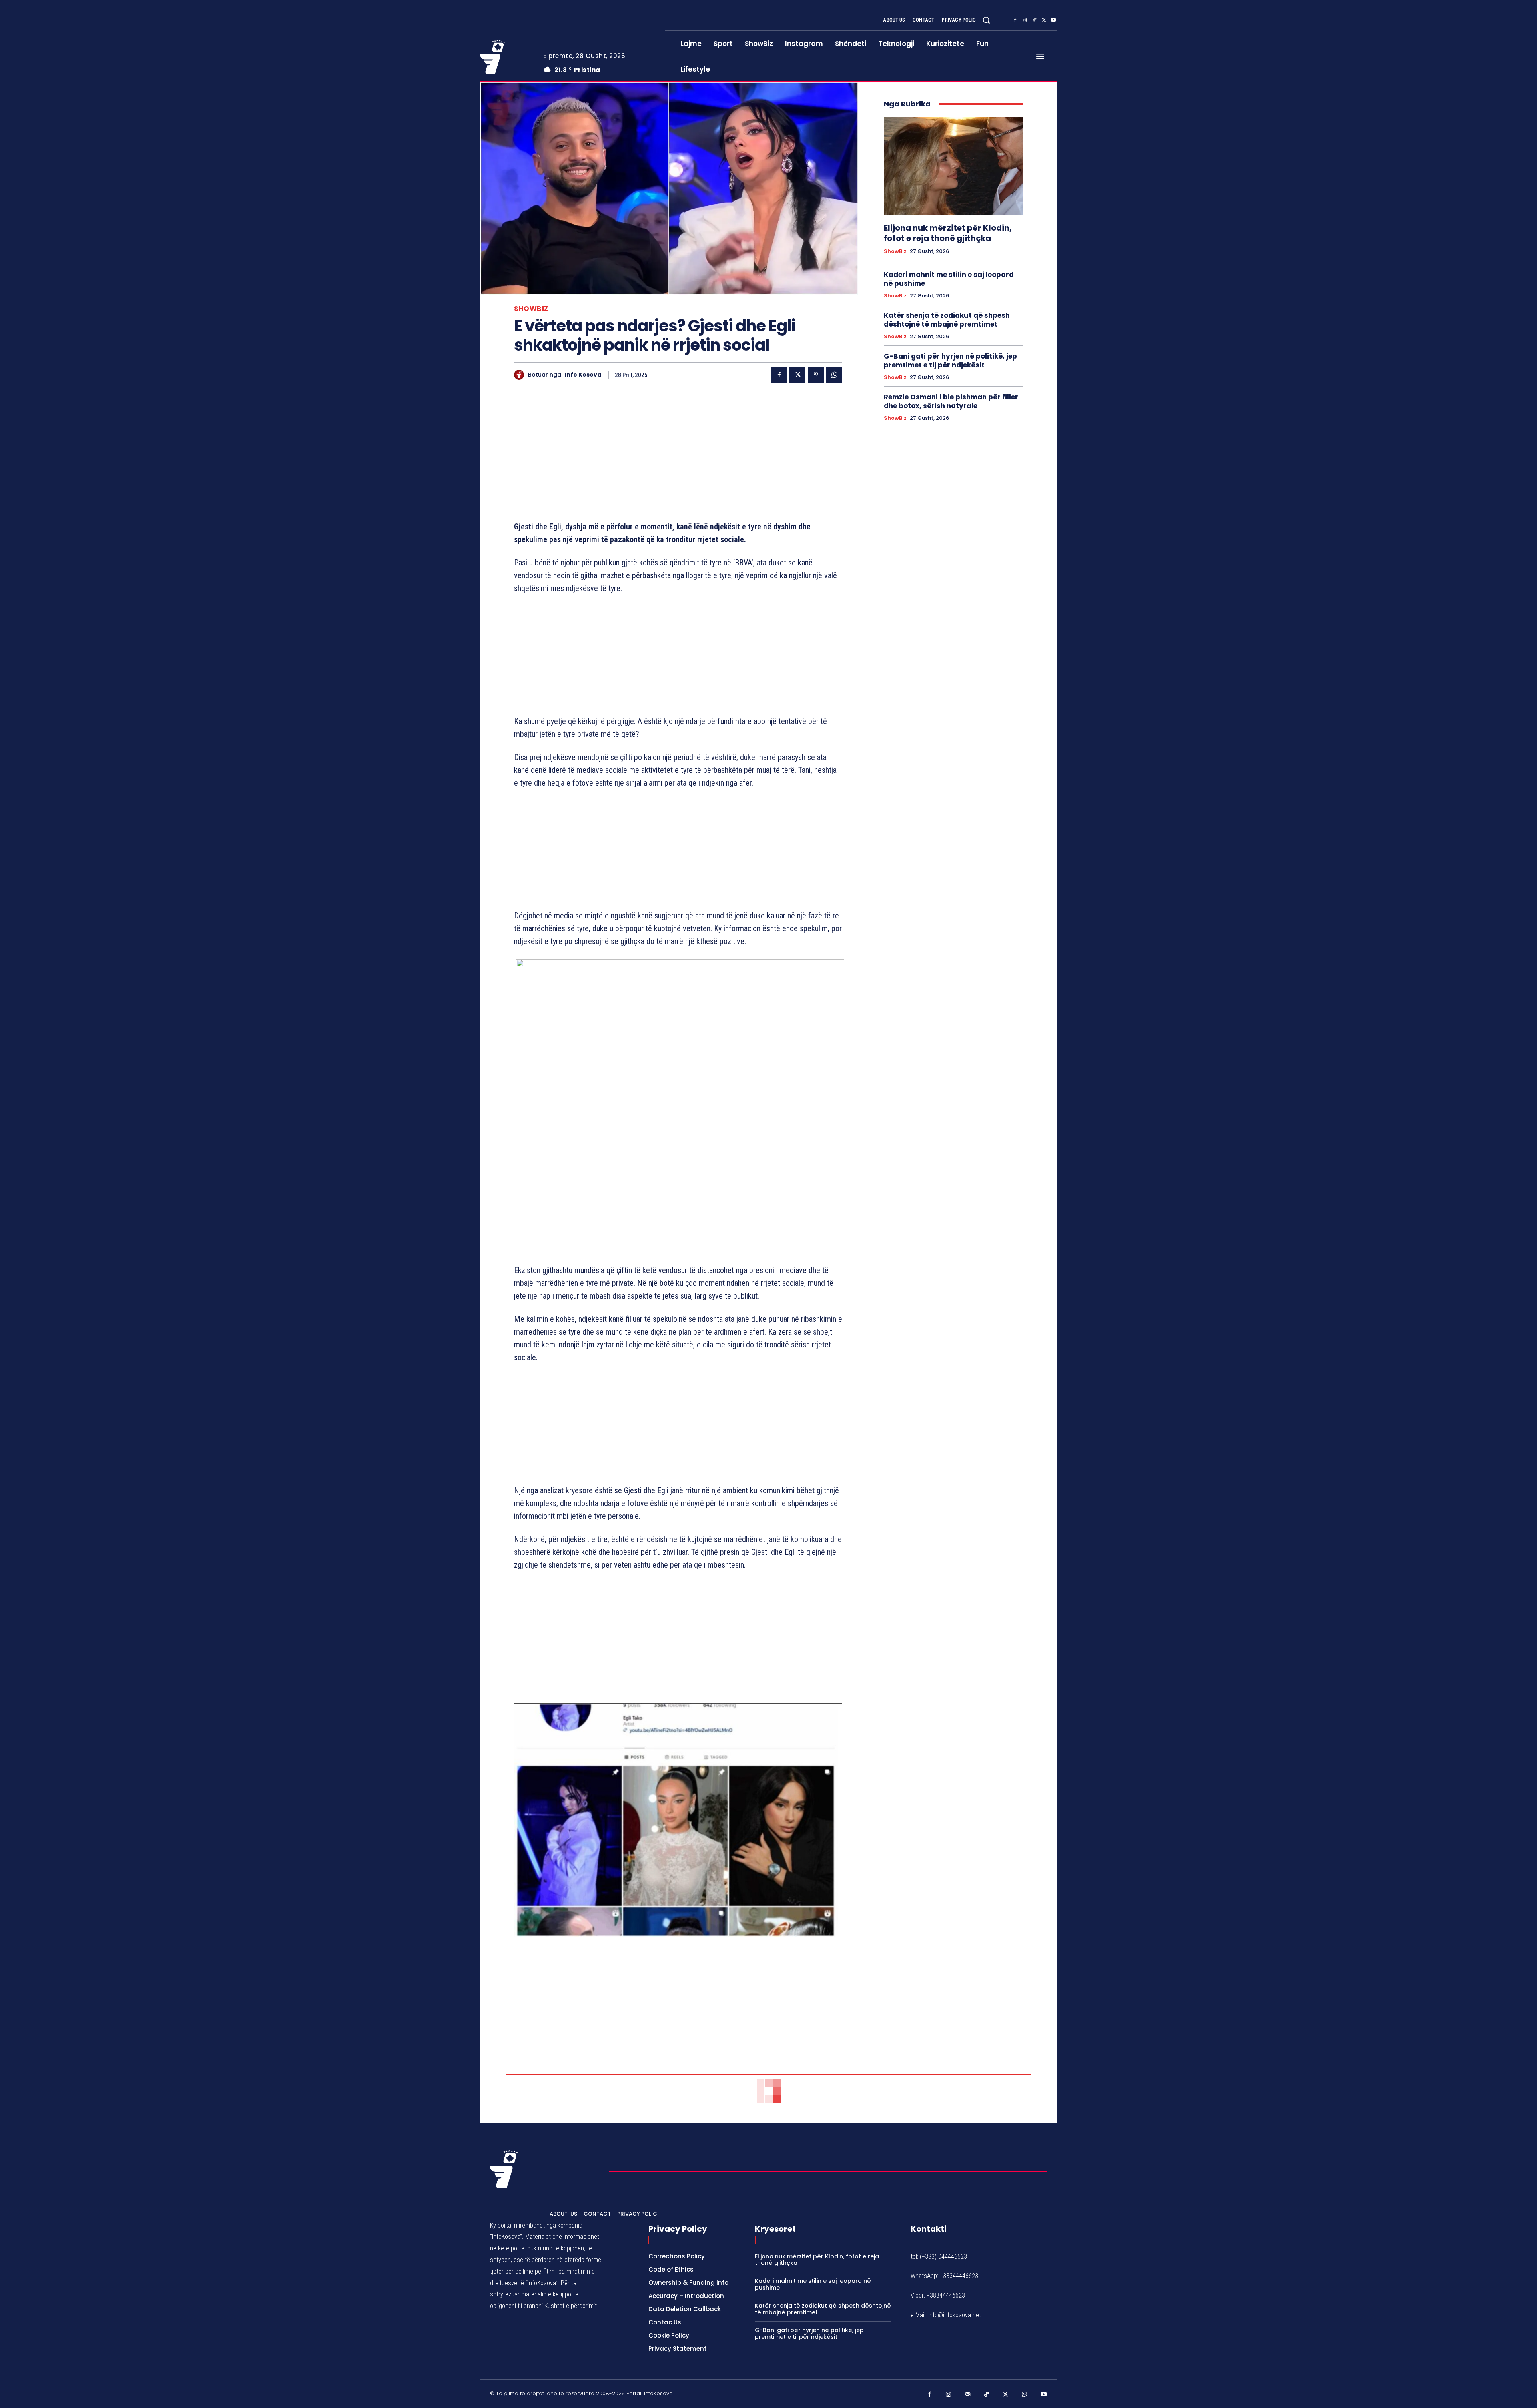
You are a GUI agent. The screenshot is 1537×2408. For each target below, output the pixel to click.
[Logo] (506, 57)
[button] (986, 20)
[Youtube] (1053, 20)
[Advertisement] (678, 456)
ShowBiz (531, 309)
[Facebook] (1015, 20)
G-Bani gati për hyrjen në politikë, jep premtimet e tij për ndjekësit (950, 361)
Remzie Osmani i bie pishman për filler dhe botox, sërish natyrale (951, 401)
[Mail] (968, 2395)
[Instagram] (1025, 20)
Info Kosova (583, 375)
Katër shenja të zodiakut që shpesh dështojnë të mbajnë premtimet (947, 320)
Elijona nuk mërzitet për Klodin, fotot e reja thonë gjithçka (948, 233)
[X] (1044, 20)
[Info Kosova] (521, 375)
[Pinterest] (816, 375)
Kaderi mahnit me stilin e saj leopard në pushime (949, 279)
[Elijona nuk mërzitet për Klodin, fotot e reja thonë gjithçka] (953, 166)
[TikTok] (1034, 20)
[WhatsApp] (834, 375)
